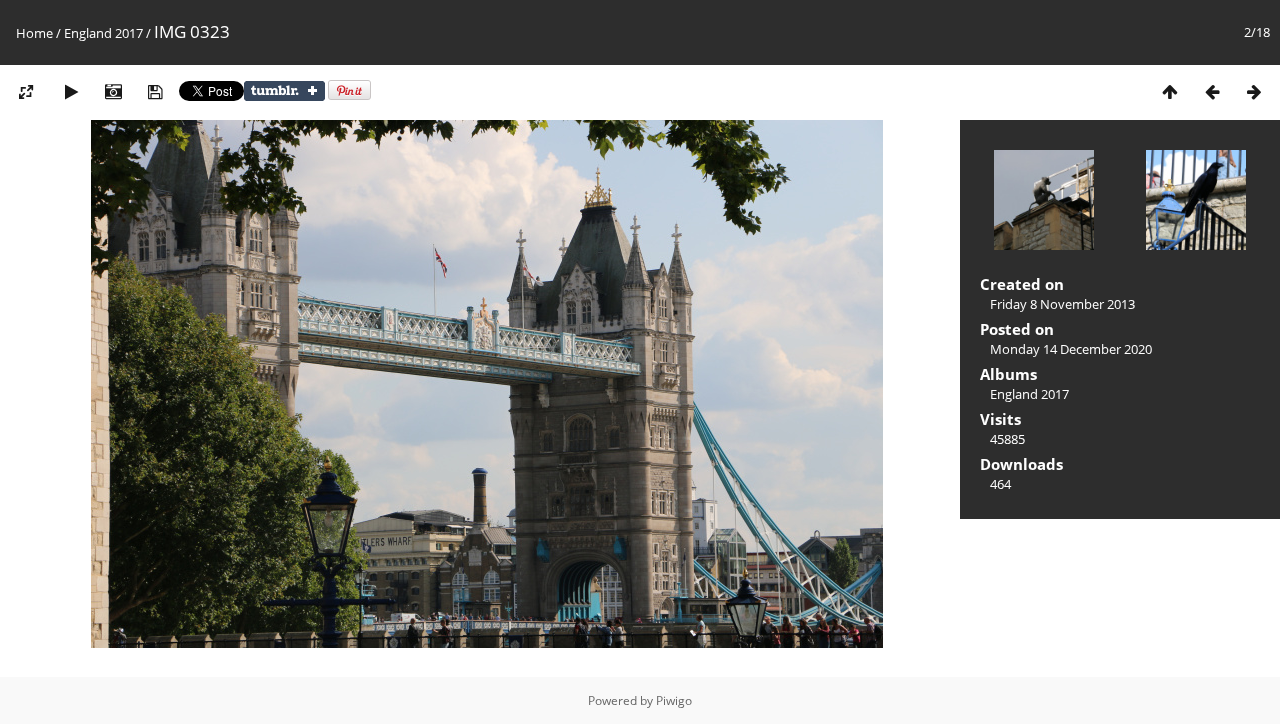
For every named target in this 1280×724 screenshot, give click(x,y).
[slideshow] (71, 91)
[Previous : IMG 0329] (1212, 91)
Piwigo (674, 700)
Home (34, 33)
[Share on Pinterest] (349, 96)
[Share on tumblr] (284, 96)
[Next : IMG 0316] (1254, 91)
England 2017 (103, 33)
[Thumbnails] (1170, 91)
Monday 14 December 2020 (1071, 349)
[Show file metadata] (113, 91)
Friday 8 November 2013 (1062, 304)
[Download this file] (155, 91)
